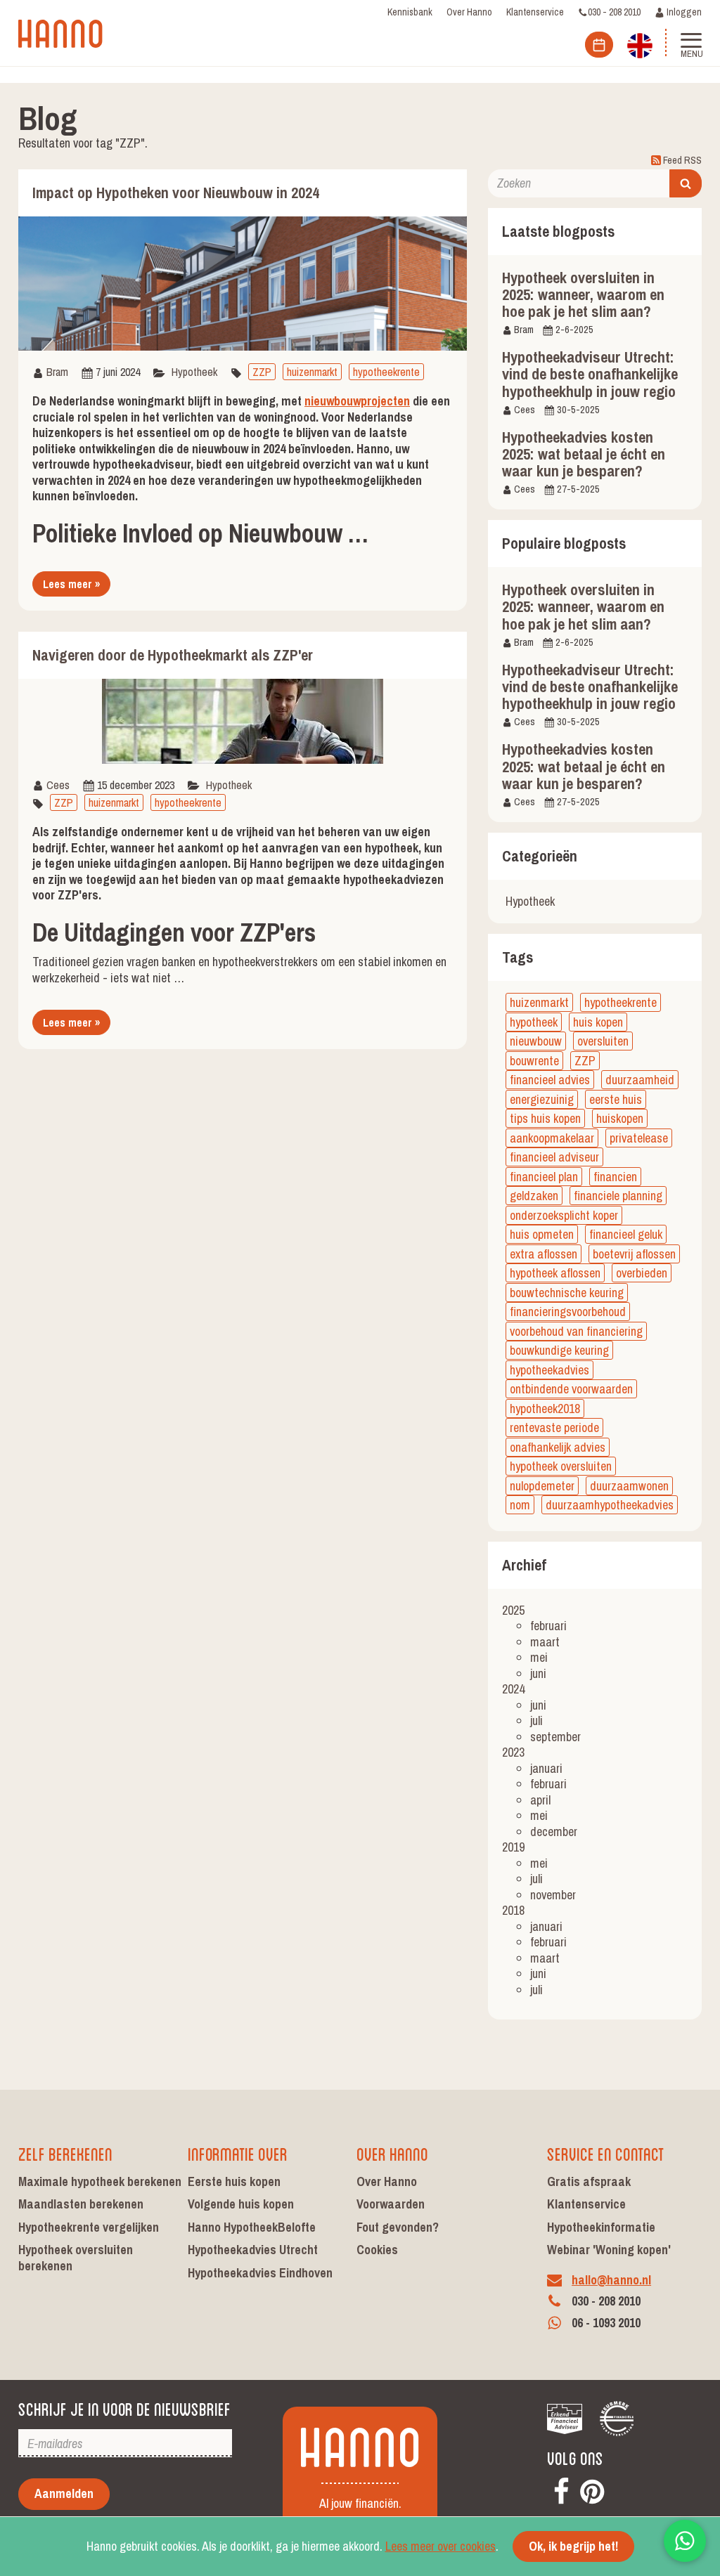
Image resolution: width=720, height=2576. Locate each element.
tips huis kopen (545, 1118)
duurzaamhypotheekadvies (610, 1505)
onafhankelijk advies (558, 1447)
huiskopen (620, 1118)
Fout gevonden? (398, 2227)
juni (538, 1673)
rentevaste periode (554, 1427)
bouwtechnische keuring (567, 1293)
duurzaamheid (640, 1080)
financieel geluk (626, 1234)
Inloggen (683, 12)
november (553, 1895)
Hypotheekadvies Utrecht (253, 2250)
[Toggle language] (640, 44)
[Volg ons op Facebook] (561, 2489)
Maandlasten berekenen (81, 2204)
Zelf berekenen (65, 2153)
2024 (513, 1689)
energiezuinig (542, 1099)
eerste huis (616, 1099)
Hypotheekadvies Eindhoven (260, 2273)
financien (615, 1177)
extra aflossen (544, 1254)
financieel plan (544, 1177)
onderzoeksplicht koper (564, 1215)
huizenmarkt (312, 372)
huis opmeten (542, 1234)
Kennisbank (410, 12)
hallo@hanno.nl (611, 2280)
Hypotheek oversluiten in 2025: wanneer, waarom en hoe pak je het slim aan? (583, 294)
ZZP (262, 372)
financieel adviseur (554, 1157)
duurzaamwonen (629, 1486)
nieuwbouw (536, 1041)
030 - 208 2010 (614, 12)
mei (539, 1657)
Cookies (377, 2250)
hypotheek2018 (545, 1409)
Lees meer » (71, 584)
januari (546, 1768)
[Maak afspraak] (599, 45)
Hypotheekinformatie (601, 2227)
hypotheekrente (386, 372)
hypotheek (534, 1022)
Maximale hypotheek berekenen (100, 2181)
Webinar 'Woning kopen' (609, 2250)
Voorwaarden (391, 2204)
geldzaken (534, 1196)
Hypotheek (194, 372)
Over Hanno (469, 12)
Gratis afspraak (589, 2181)
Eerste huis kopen (234, 2181)
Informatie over (238, 2153)
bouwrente (534, 1061)
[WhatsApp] (685, 2541)
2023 (513, 1752)
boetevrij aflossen (634, 1254)
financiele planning (618, 1196)
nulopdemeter (542, 1486)
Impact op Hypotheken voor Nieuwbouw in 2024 (176, 193)
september (555, 1737)
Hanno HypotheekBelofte (252, 2227)
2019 (513, 1847)
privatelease (639, 1138)
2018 (513, 1910)
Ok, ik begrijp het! (573, 2546)
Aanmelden (64, 2493)
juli (536, 1720)
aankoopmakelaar (552, 1138)
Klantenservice (535, 12)
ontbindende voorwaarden (571, 1389)
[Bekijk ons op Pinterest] (592, 2489)
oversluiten (603, 1041)
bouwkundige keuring (559, 1350)
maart (545, 1642)
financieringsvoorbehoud (568, 1312)
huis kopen (598, 1022)
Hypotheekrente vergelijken (89, 2227)
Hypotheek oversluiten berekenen (76, 2258)
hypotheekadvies (549, 1370)
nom (520, 1505)
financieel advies (550, 1080)
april (540, 1800)
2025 (513, 1610)
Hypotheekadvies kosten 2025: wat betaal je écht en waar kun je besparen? (584, 454)
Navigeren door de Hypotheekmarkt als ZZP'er (173, 655)
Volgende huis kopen (241, 2204)
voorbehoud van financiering (576, 1331)
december (554, 1832)
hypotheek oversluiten (561, 1466)
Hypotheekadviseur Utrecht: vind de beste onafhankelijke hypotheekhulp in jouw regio (590, 374)
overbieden (642, 1273)
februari (548, 1626)
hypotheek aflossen (555, 1273)
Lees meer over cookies (441, 2546)
